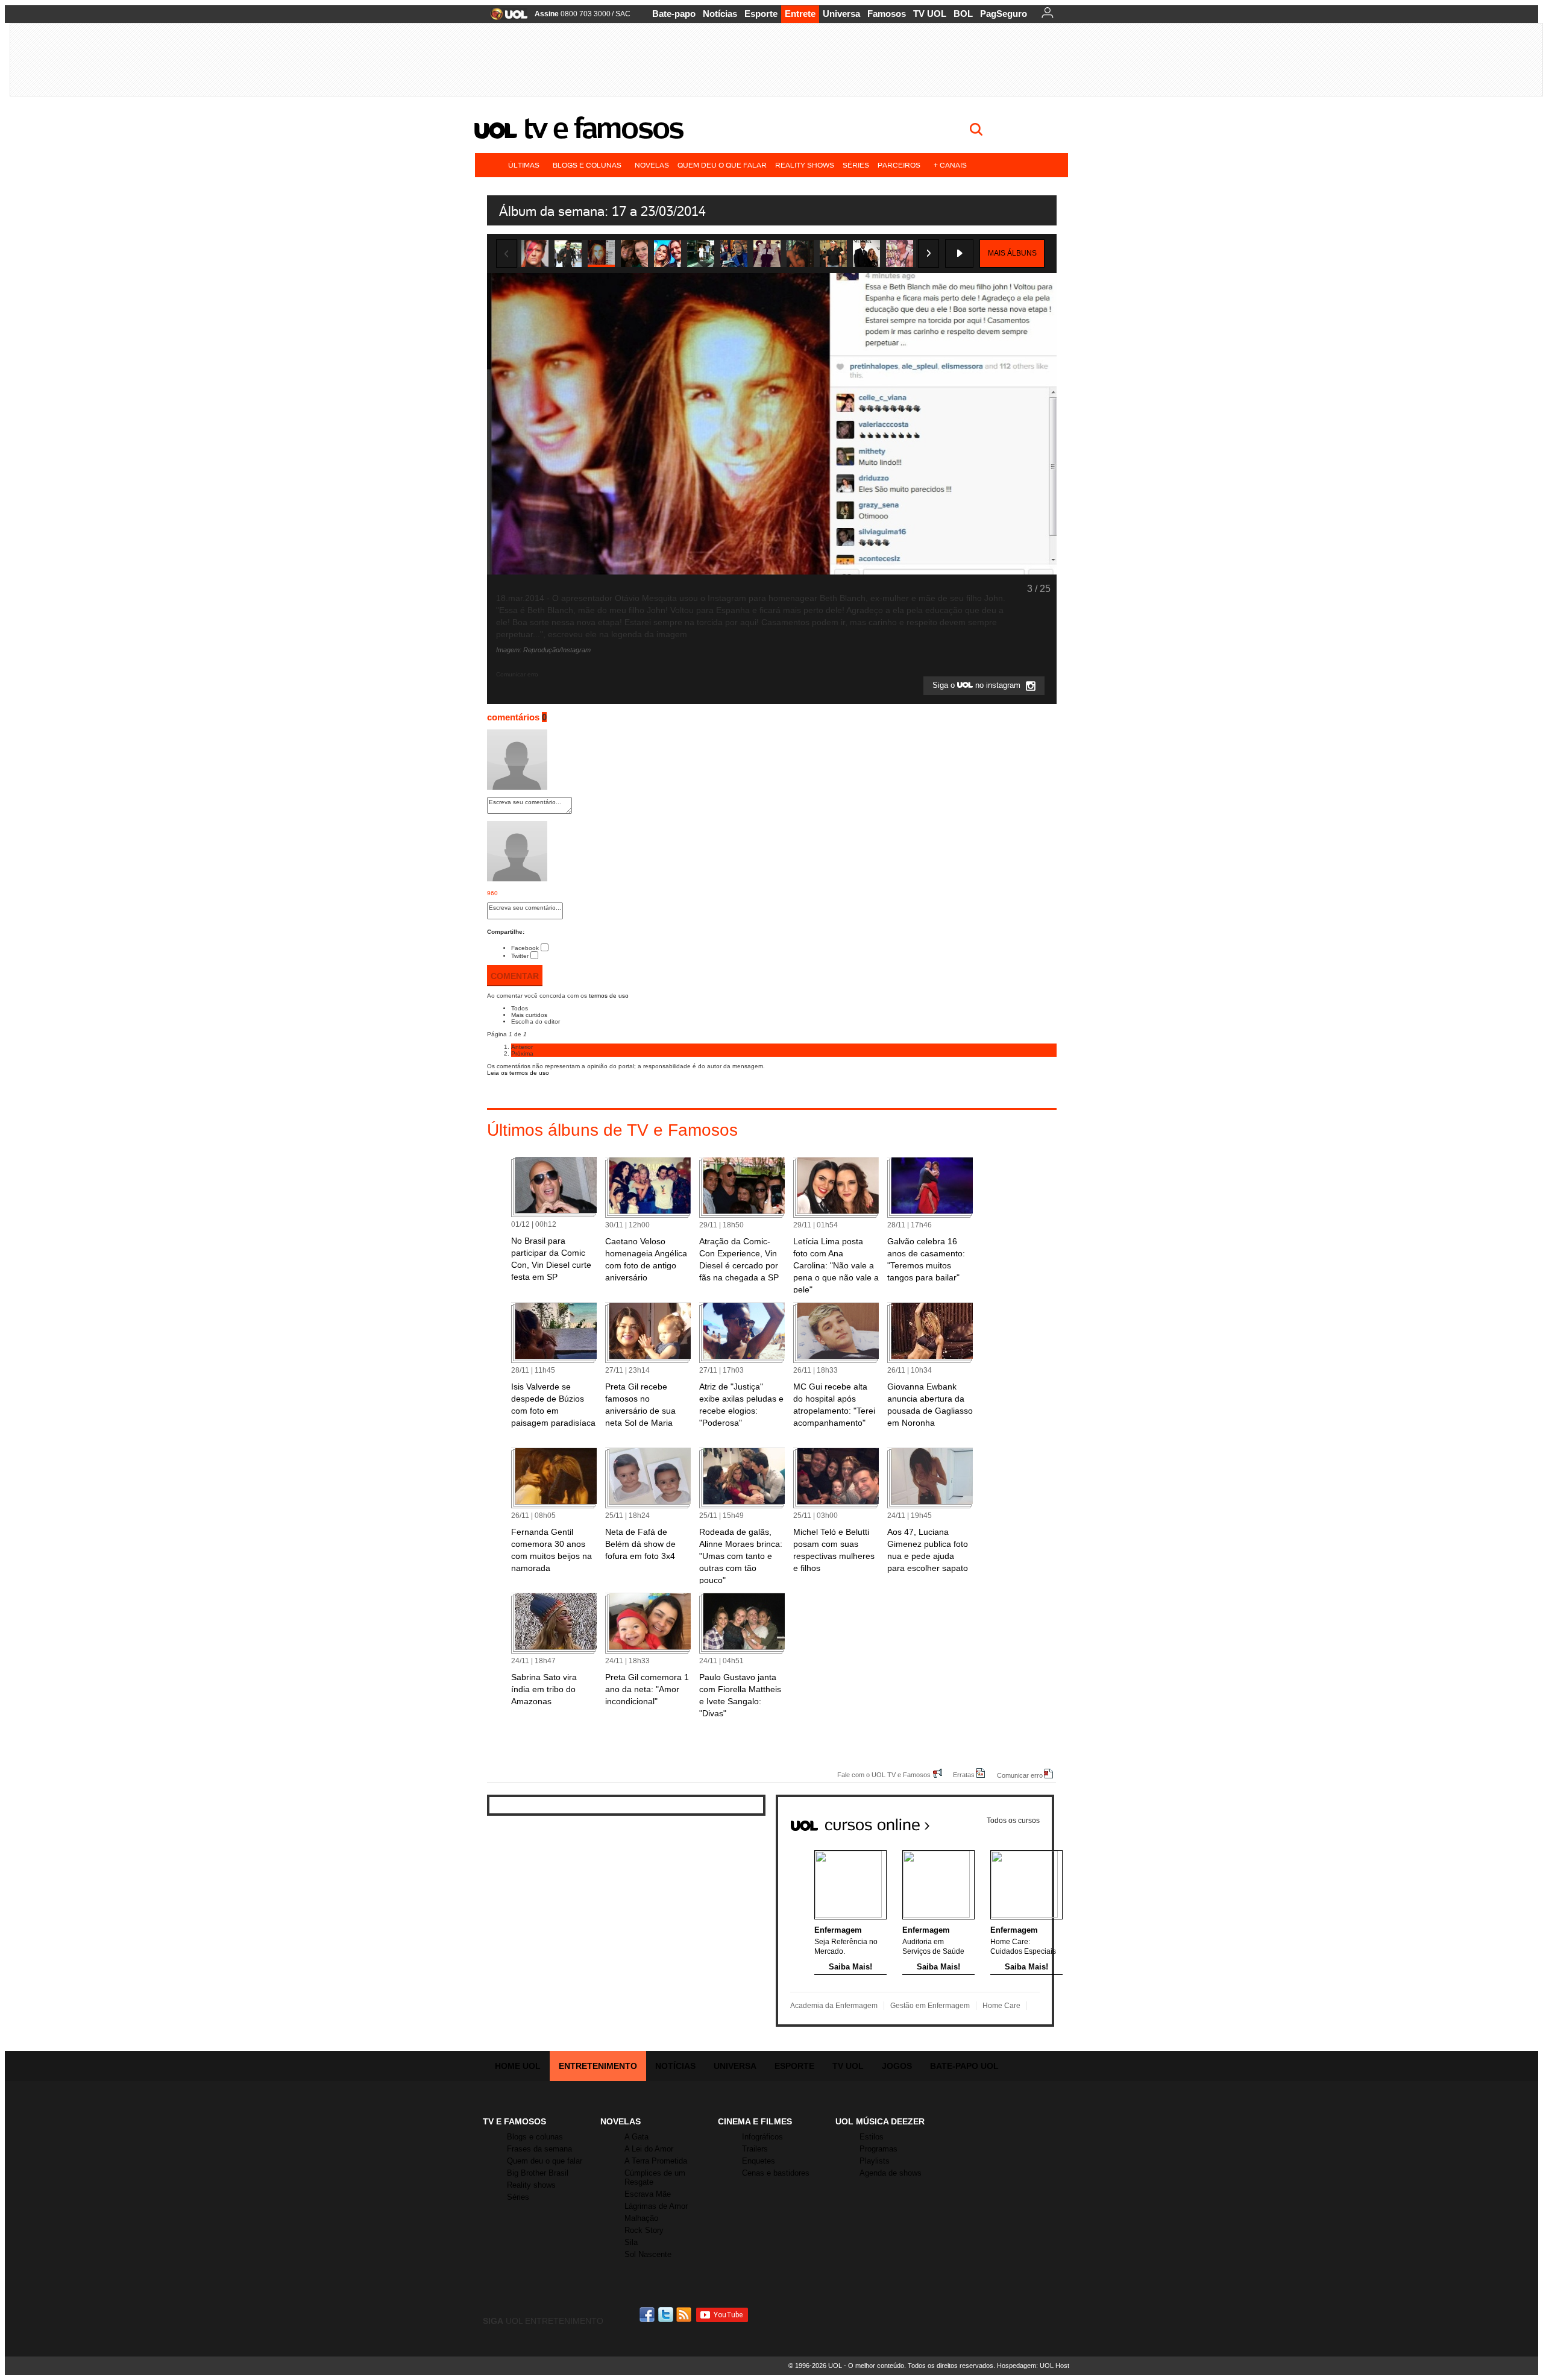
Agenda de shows (891, 2173)
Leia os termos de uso (518, 1073)
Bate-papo (674, 14)
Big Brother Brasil (538, 2173)
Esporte (761, 14)
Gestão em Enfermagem (930, 2006)
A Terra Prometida (656, 2161)
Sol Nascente (648, 2254)
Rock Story (644, 2230)
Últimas (524, 165)
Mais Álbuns (1012, 253)
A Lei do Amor (649, 2149)
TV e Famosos (603, 128)
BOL (963, 14)
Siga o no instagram (978, 686)
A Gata (636, 2137)
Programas (878, 2149)
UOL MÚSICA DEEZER (880, 2121)
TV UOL (930, 14)
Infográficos (762, 2137)
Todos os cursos (1013, 1821)
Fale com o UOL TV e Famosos (884, 1774)
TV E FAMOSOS (514, 2121)
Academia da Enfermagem (834, 2006)
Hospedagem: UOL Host (1033, 2366)
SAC (623, 14)
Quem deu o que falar (722, 165)
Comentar (515, 976)
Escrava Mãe (648, 2194)
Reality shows (805, 165)
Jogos (897, 2066)
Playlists (875, 2161)
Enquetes (759, 2161)
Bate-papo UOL (964, 2066)
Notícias (720, 14)
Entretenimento (598, 2066)
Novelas (652, 165)
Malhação (641, 2218)
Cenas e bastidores (776, 2173)
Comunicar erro (1020, 1775)
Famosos (887, 14)
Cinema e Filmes (755, 2121)
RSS (685, 2315)
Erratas (964, 1774)
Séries (856, 165)
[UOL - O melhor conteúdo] (505, 18)
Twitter (520, 956)
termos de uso (609, 996)
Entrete (800, 14)
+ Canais (950, 165)
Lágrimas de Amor (656, 2206)
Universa (841, 14)
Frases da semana (539, 2149)
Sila (631, 2242)
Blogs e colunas (587, 165)
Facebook (525, 948)
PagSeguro (1004, 14)
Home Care (1001, 2006)
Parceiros (899, 165)
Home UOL (518, 2066)
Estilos (872, 2137)
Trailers (755, 2149)
